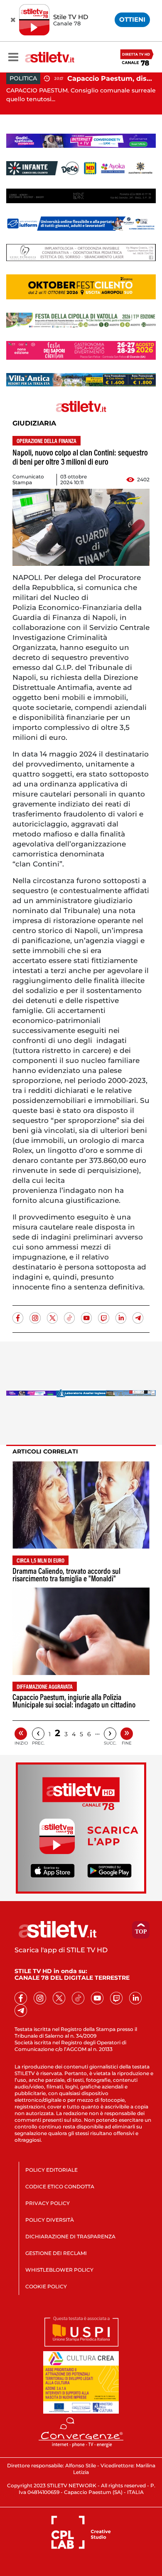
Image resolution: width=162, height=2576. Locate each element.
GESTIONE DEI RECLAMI (56, 2253)
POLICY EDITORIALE (52, 2170)
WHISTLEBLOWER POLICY (59, 2270)
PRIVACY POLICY (48, 2203)
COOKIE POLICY (46, 2286)
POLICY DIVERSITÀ (50, 2220)
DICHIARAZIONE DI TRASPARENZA (70, 2236)
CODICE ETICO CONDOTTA (60, 2186)
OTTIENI (132, 19)
